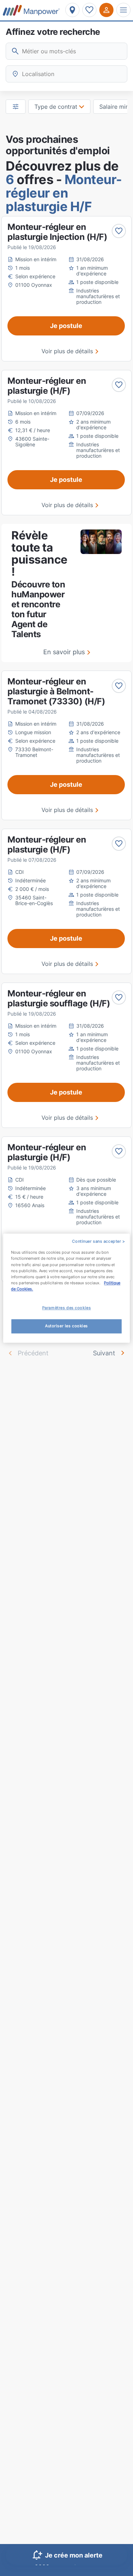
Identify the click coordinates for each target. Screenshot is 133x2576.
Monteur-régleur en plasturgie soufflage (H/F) (59, 998)
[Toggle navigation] (123, 10)
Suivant (104, 1353)
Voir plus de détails (67, 351)
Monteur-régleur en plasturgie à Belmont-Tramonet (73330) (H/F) (56, 691)
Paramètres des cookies (67, 1308)
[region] (66, 1288)
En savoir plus (64, 652)
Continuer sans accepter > (98, 1241)
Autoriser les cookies (66, 1326)
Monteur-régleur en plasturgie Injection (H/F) (57, 232)
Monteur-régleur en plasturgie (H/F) (47, 386)
